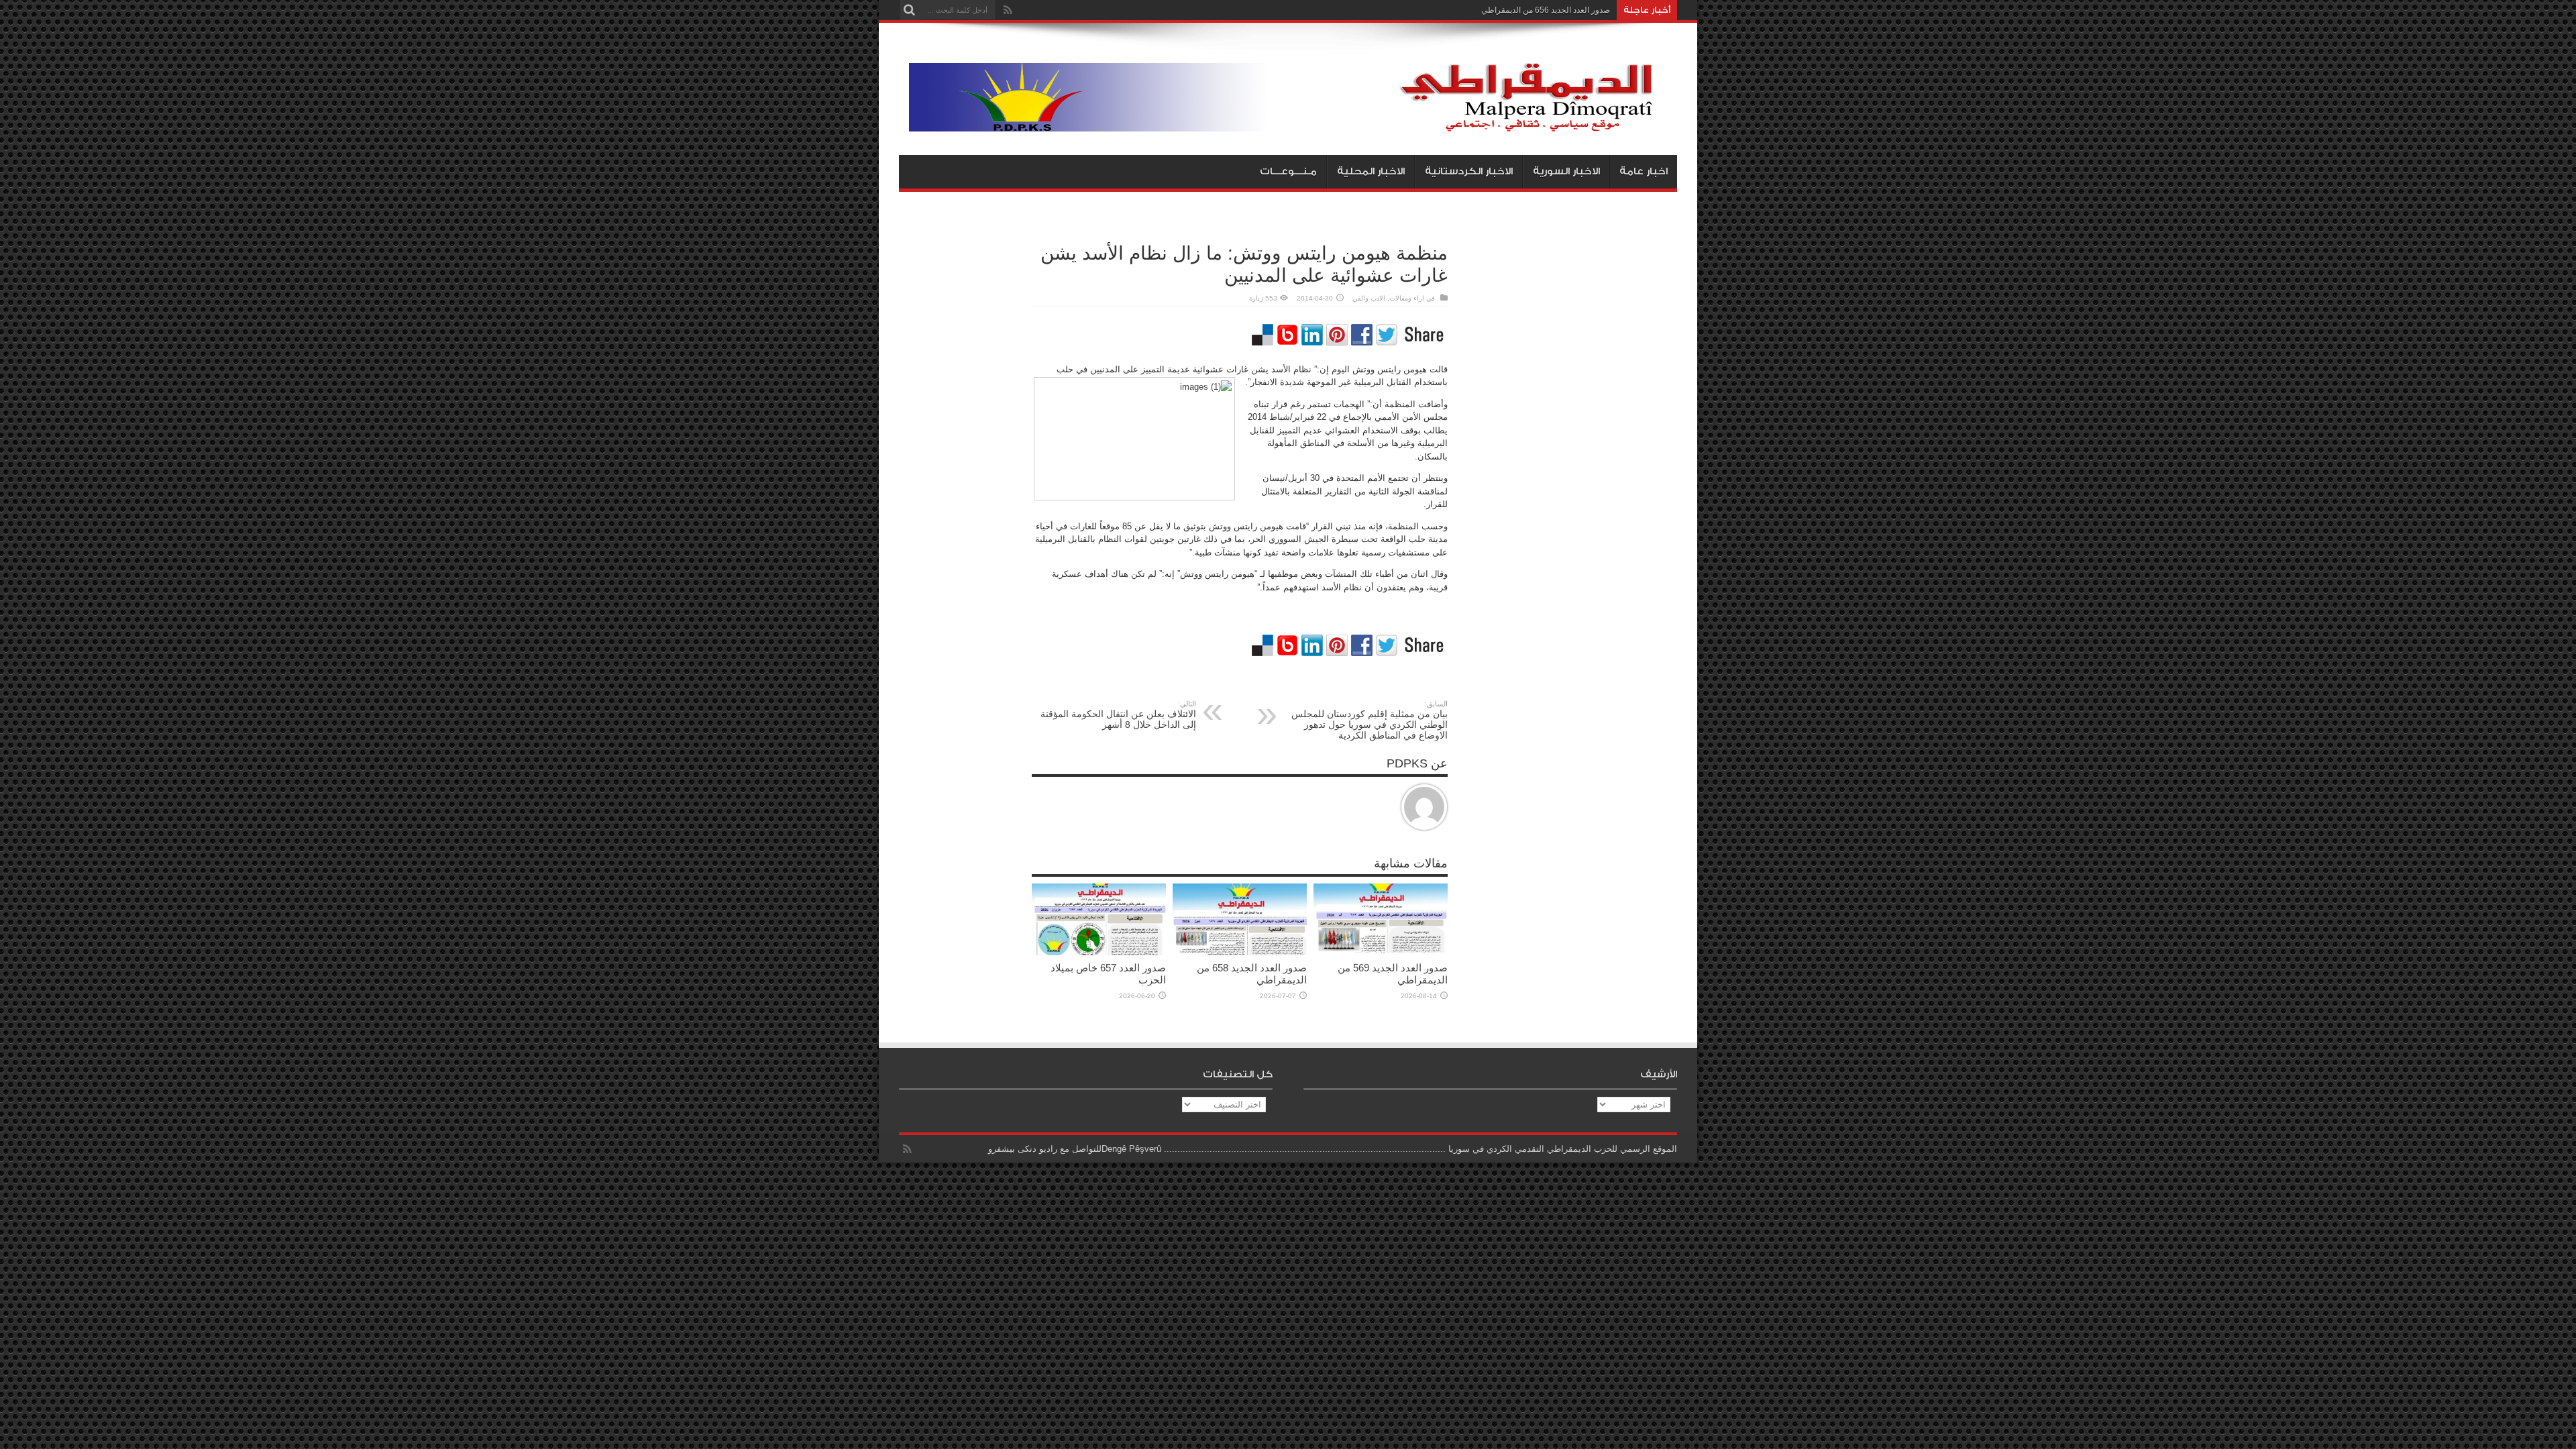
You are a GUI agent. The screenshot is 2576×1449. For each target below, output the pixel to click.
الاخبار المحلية (1371, 171)
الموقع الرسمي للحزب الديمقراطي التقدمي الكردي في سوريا (1563, 1149)
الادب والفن (1369, 298)
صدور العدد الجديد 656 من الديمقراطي (1546, 10)
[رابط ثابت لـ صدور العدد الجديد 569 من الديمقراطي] (1381, 952)
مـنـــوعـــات (1288, 171)
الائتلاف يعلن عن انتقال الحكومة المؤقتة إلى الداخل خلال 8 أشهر (1118, 715)
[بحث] (909, 10)
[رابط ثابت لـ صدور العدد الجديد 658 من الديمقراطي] (1240, 952)
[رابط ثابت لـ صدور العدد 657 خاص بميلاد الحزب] (1099, 952)
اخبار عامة (1644, 171)
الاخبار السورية (1566, 171)
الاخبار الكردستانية (1469, 171)
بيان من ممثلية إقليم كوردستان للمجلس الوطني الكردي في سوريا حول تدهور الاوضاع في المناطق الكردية (1370, 720)
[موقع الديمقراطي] (1293, 121)
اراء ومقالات (1407, 298)
